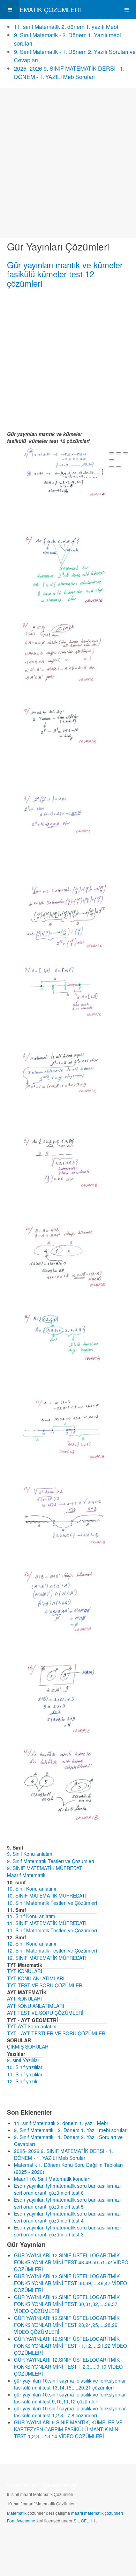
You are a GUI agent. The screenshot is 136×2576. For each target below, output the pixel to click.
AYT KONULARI (24, 1998)
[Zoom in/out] (112, 460)
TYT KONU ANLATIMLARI (36, 1978)
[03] (65, 653)
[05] (65, 815)
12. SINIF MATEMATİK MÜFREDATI (47, 1958)
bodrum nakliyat (22, 2485)
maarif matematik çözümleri (97, 2513)
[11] (65, 1337)
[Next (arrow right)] (119, 467)
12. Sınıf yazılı (22, 2081)
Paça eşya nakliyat (58, 2485)
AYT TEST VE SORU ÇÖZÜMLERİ (45, 2013)
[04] (65, 729)
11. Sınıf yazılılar (25, 2074)
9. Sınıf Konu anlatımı (30, 1854)
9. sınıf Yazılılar (23, 2060)
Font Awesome (21, 2521)
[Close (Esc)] (112, 453)
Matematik (17, 2513)
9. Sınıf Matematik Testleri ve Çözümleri (51, 1861)
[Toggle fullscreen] (126, 453)
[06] (65, 914)
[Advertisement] (68, 163)
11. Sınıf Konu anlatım (31, 1916)
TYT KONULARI (25, 1971)
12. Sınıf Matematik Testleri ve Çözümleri (52, 1950)
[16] (65, 1782)
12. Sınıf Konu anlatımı (32, 1943)
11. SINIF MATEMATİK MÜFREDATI (47, 1923)
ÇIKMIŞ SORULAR (28, 2046)
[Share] (119, 453)
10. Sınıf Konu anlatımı (32, 1889)
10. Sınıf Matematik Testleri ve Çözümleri (52, 1903)
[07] (65, 992)
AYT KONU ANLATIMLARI (36, 2006)
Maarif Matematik (26, 1875)
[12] (65, 1428)
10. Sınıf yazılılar (25, 2067)
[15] (65, 1696)
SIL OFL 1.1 (85, 2521)
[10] (65, 1256)
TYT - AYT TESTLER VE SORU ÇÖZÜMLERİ (57, 2033)
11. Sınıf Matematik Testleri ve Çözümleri (52, 1930)
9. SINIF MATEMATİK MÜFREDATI (45, 1868)
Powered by (39, 2539)
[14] (65, 1606)
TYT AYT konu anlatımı (32, 2026)
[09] (65, 1164)
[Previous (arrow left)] (112, 467)
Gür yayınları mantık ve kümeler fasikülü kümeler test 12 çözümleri (65, 274)
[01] (65, 472)
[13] (65, 1513)
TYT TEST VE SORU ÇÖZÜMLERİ (45, 1985)
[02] (65, 572)
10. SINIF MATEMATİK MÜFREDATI (47, 1895)
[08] (65, 1074)
